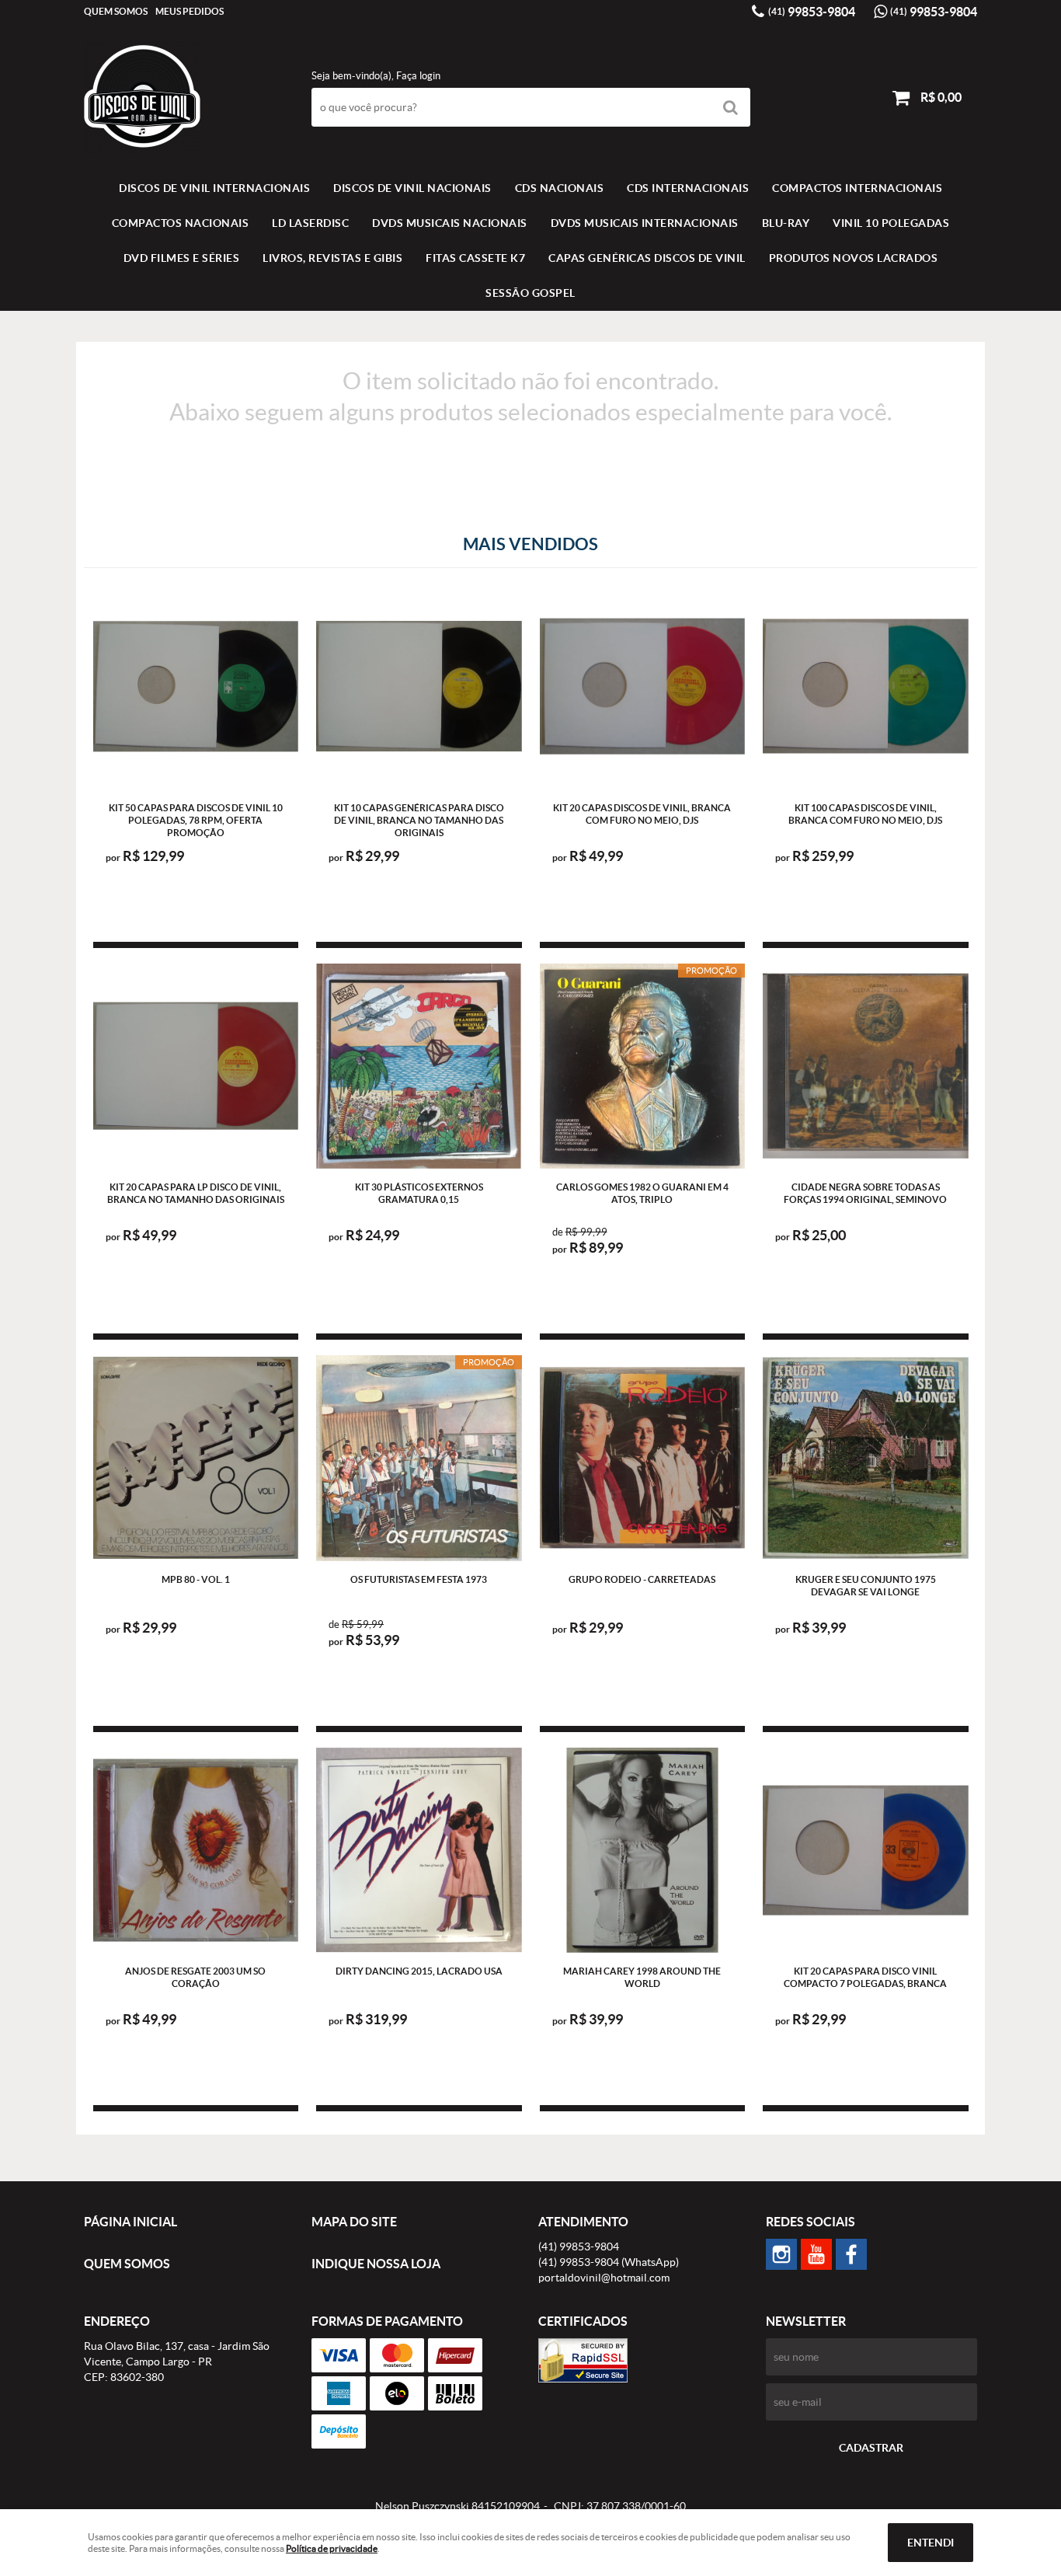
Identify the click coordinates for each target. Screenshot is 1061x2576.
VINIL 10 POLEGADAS (891, 223)
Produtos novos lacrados (854, 258)
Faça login (418, 76)
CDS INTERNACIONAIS (688, 188)
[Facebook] (851, 2254)
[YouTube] (816, 2254)
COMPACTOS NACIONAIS (181, 223)
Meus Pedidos (190, 11)
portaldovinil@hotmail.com (604, 2278)
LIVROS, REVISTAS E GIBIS (332, 258)
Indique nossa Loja (376, 2264)
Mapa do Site (354, 2222)
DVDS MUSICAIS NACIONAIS (450, 223)
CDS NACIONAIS (560, 188)
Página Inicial (130, 2222)
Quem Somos (116, 11)
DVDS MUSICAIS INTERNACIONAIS (645, 223)
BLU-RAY (786, 223)
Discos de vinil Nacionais (412, 188)
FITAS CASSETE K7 (475, 258)
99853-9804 (812, 12)
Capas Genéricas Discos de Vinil (647, 258)
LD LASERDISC (310, 223)
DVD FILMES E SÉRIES (182, 258)
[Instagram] (781, 2254)
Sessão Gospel (530, 293)
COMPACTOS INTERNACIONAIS (857, 188)
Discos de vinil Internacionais (214, 188)
